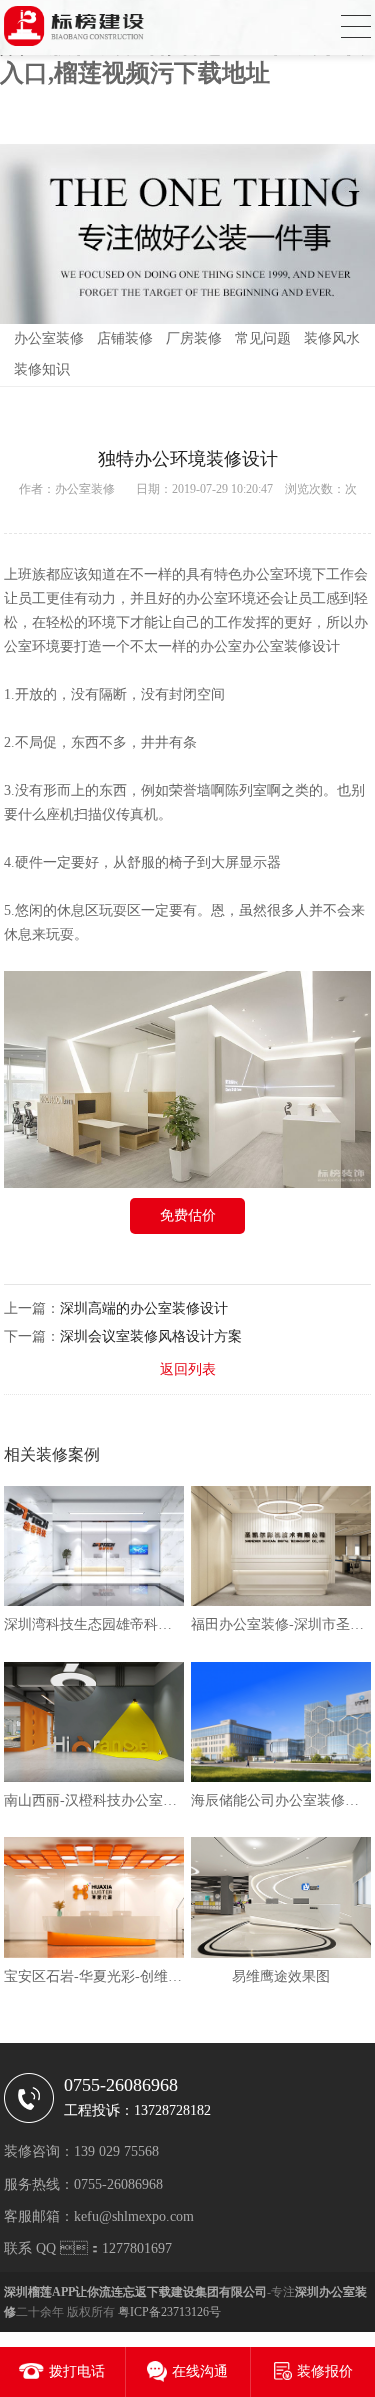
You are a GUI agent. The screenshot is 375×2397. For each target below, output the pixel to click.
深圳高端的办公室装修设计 (144, 1308)
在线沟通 (200, 2371)
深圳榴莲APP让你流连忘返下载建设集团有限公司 (135, 2292)
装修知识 (42, 369)
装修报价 (325, 2371)
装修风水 (332, 338)
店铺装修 (125, 338)
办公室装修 (49, 338)
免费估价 (188, 1215)
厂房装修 (194, 338)
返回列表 (188, 1369)
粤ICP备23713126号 (169, 2312)
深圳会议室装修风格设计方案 (151, 1336)
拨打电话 (77, 2371)
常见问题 (263, 338)
